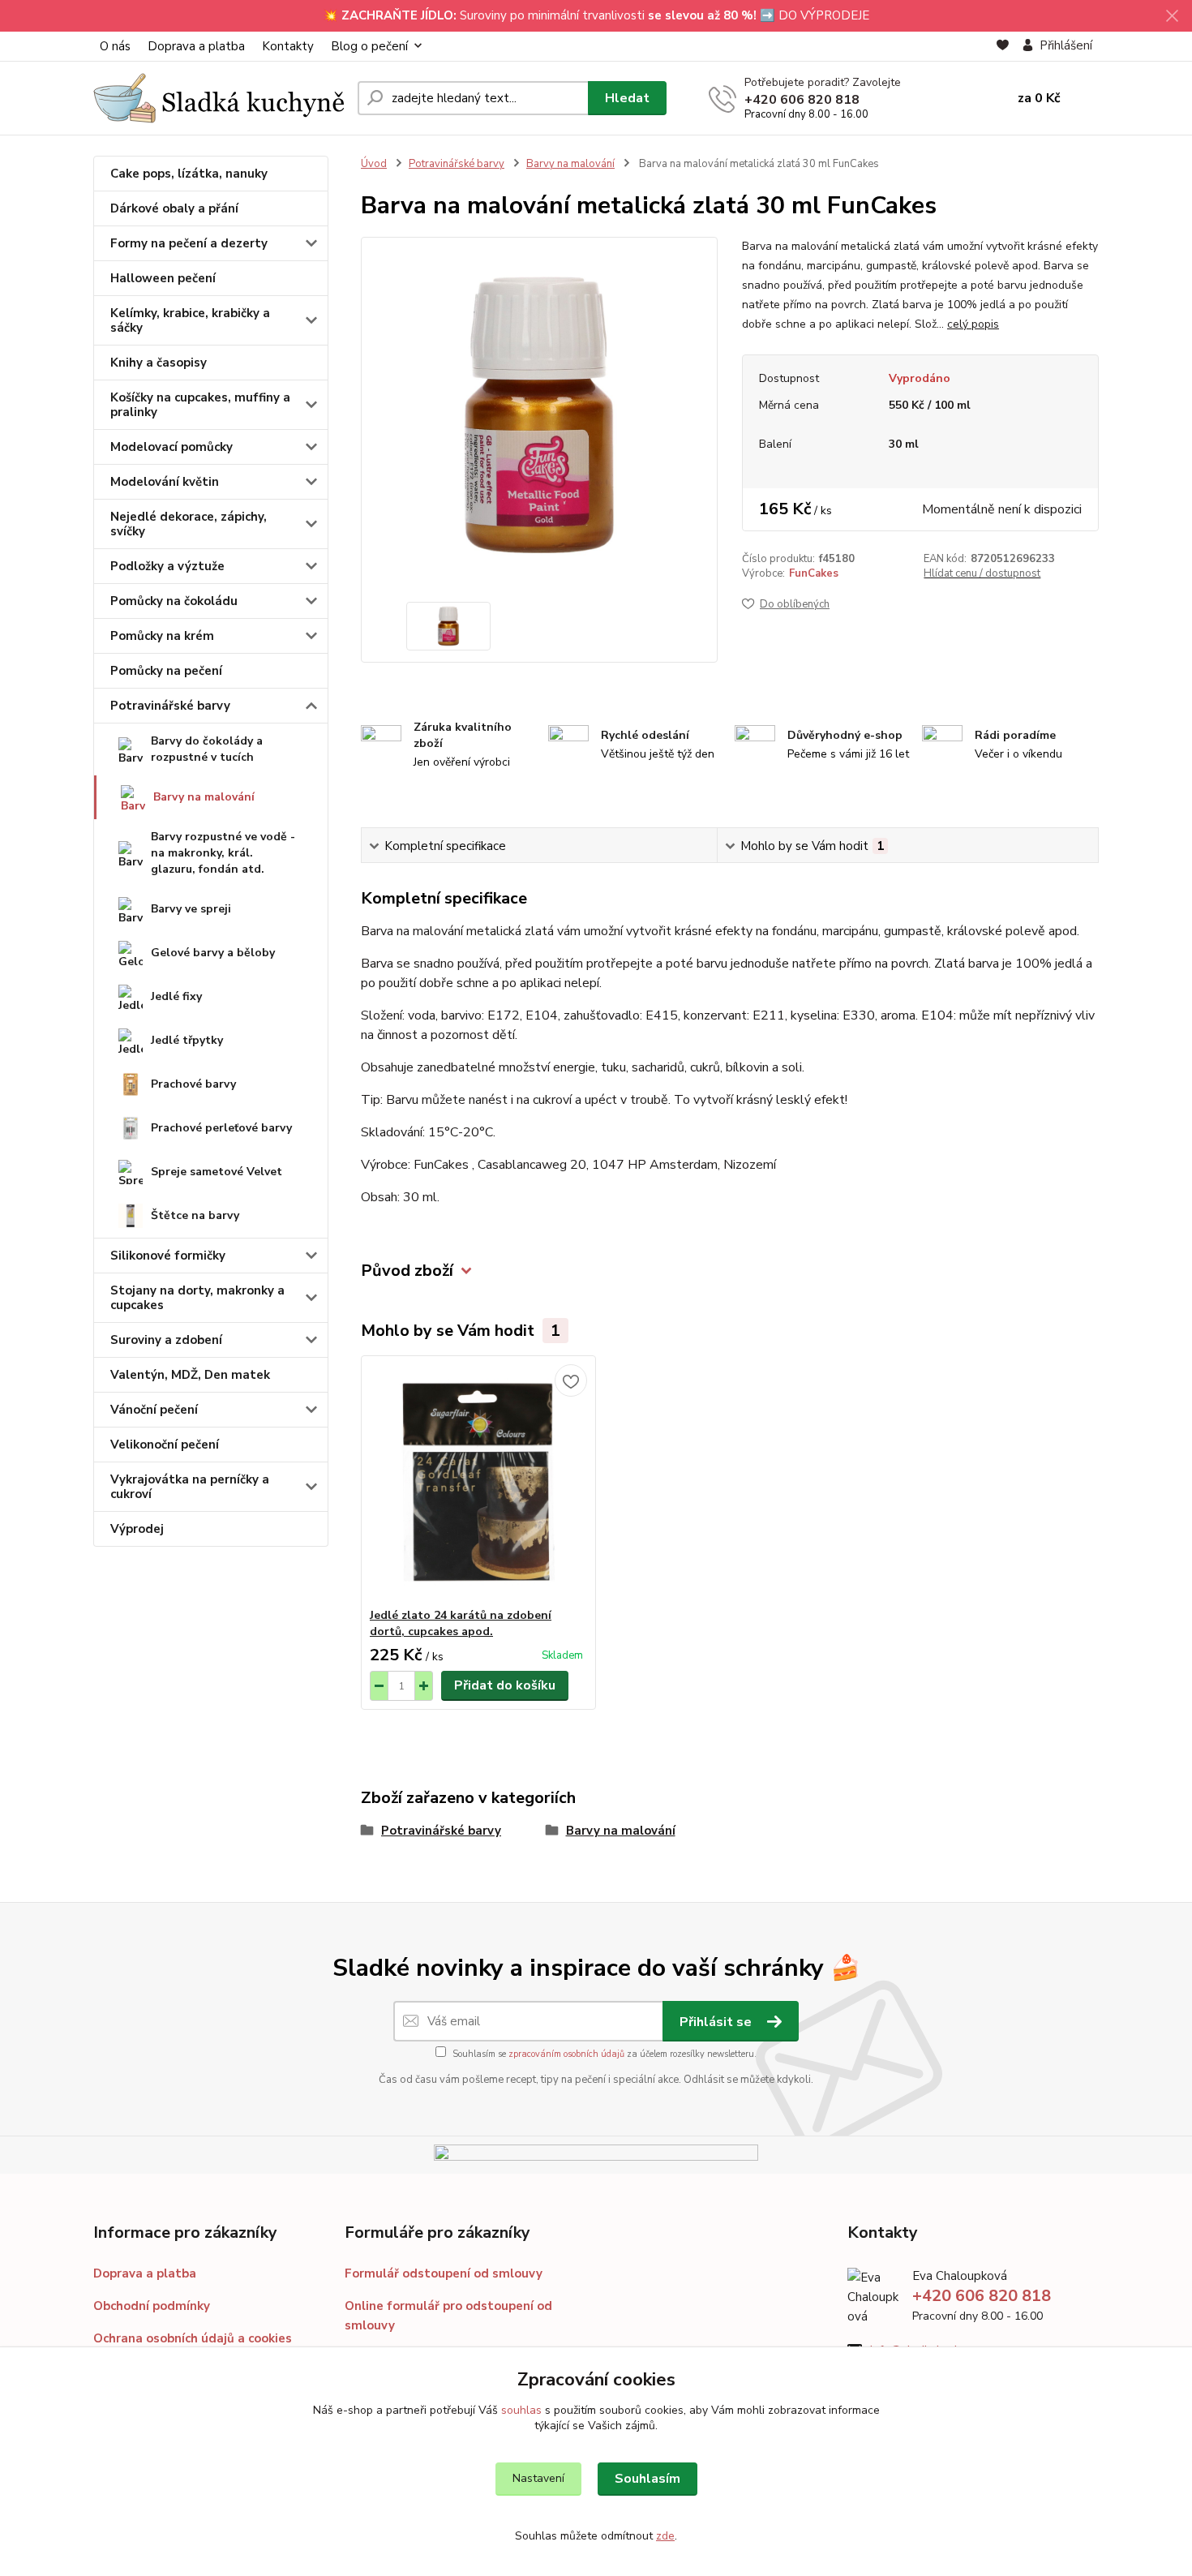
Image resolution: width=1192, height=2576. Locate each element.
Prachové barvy (193, 1084)
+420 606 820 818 (802, 100)
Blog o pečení (369, 46)
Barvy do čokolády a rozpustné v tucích (207, 749)
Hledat (627, 98)
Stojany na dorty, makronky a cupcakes (197, 1298)
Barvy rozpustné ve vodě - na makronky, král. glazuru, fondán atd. (223, 853)
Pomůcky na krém (162, 636)
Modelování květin (165, 482)
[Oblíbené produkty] (1003, 46)
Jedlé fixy (176, 996)
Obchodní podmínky (152, 2306)
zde (665, 2536)
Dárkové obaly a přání (174, 208)
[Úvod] (219, 98)
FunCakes (814, 573)
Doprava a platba (196, 46)
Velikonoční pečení (165, 1445)
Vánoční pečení (154, 1410)
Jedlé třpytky (187, 1040)
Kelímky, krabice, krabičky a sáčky (190, 320)
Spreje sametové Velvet (217, 1172)
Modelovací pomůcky (172, 447)
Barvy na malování (204, 797)
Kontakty (288, 46)
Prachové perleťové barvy (221, 1128)
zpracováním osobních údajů (566, 2054)
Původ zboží (407, 1271)
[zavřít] (1172, 16)
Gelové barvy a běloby (213, 953)
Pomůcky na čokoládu (174, 601)
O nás (115, 46)
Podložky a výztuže (167, 566)
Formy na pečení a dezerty (189, 243)
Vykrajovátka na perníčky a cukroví (190, 1487)
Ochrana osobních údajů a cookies (193, 2338)
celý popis (973, 324)
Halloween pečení (163, 278)
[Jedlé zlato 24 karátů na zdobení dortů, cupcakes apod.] (478, 1482)
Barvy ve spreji (191, 909)
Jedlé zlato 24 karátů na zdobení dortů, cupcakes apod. (461, 1623)
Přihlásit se (717, 2022)
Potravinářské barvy (170, 706)
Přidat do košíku (505, 1685)
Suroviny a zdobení (166, 1340)
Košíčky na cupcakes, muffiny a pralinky (200, 405)
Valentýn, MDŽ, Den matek (190, 1375)
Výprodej (137, 1529)
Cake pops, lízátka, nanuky (189, 174)
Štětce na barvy (195, 1215)
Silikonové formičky (168, 1256)
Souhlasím (647, 2479)
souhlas (521, 2410)
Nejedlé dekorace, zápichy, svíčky (189, 524)
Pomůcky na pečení (166, 671)
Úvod (374, 164)
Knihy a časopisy (159, 363)
